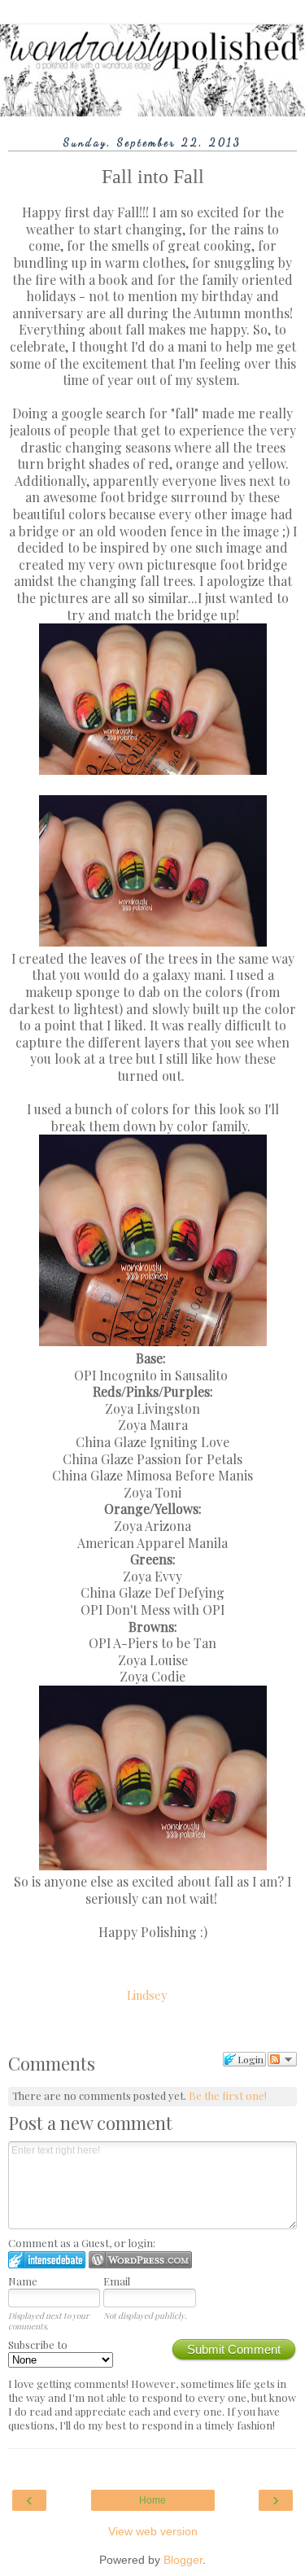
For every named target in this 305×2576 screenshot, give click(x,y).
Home (152, 2500)
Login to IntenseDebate (47, 2260)
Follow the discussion (282, 2059)
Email (117, 2281)
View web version (153, 2531)
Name (23, 2281)
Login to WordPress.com (140, 2260)
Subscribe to (38, 2344)
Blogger (183, 2560)
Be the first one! (228, 2095)
